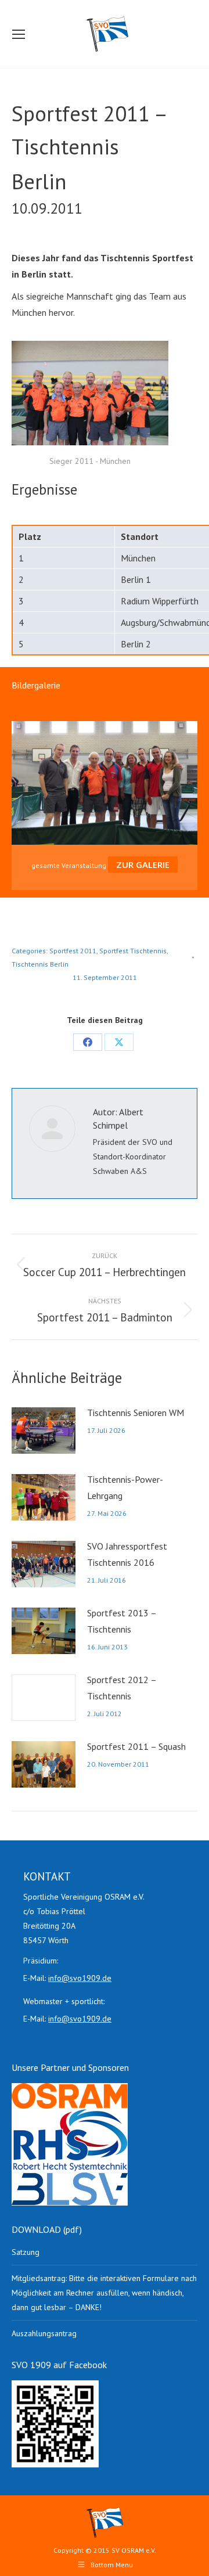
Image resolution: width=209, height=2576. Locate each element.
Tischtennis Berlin (40, 964)
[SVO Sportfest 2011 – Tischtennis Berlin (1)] (90, 393)
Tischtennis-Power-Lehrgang (125, 1487)
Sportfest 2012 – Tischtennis (122, 1688)
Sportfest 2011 (73, 951)
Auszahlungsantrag (44, 2333)
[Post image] (44, 1431)
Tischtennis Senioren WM (136, 1413)
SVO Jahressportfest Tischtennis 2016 (127, 1554)
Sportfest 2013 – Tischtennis (122, 1621)
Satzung (26, 2252)
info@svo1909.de (80, 1978)
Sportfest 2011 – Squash (136, 1746)
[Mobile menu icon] (19, 34)
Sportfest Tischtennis (133, 951)
